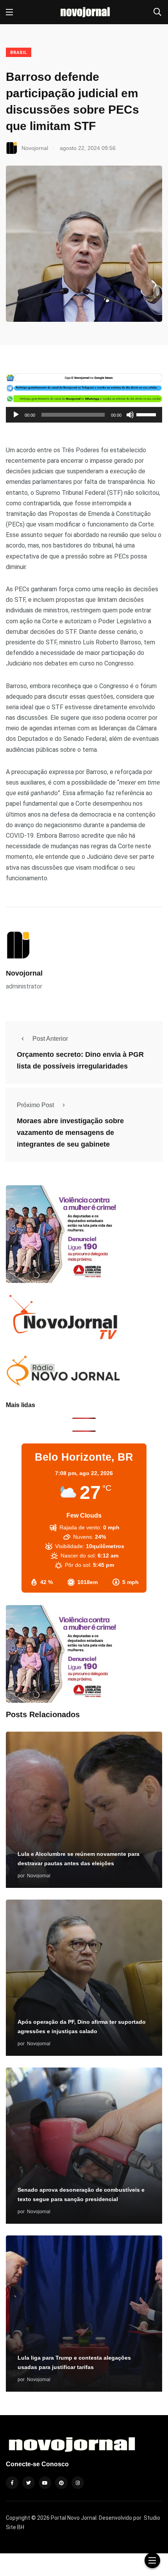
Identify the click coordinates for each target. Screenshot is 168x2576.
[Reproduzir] (16, 415)
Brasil (19, 53)
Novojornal (24, 973)
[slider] (147, 414)
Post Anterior (50, 1039)
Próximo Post (35, 1105)
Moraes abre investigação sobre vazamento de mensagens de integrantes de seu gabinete (70, 1133)
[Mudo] (130, 415)
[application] (84, 415)
